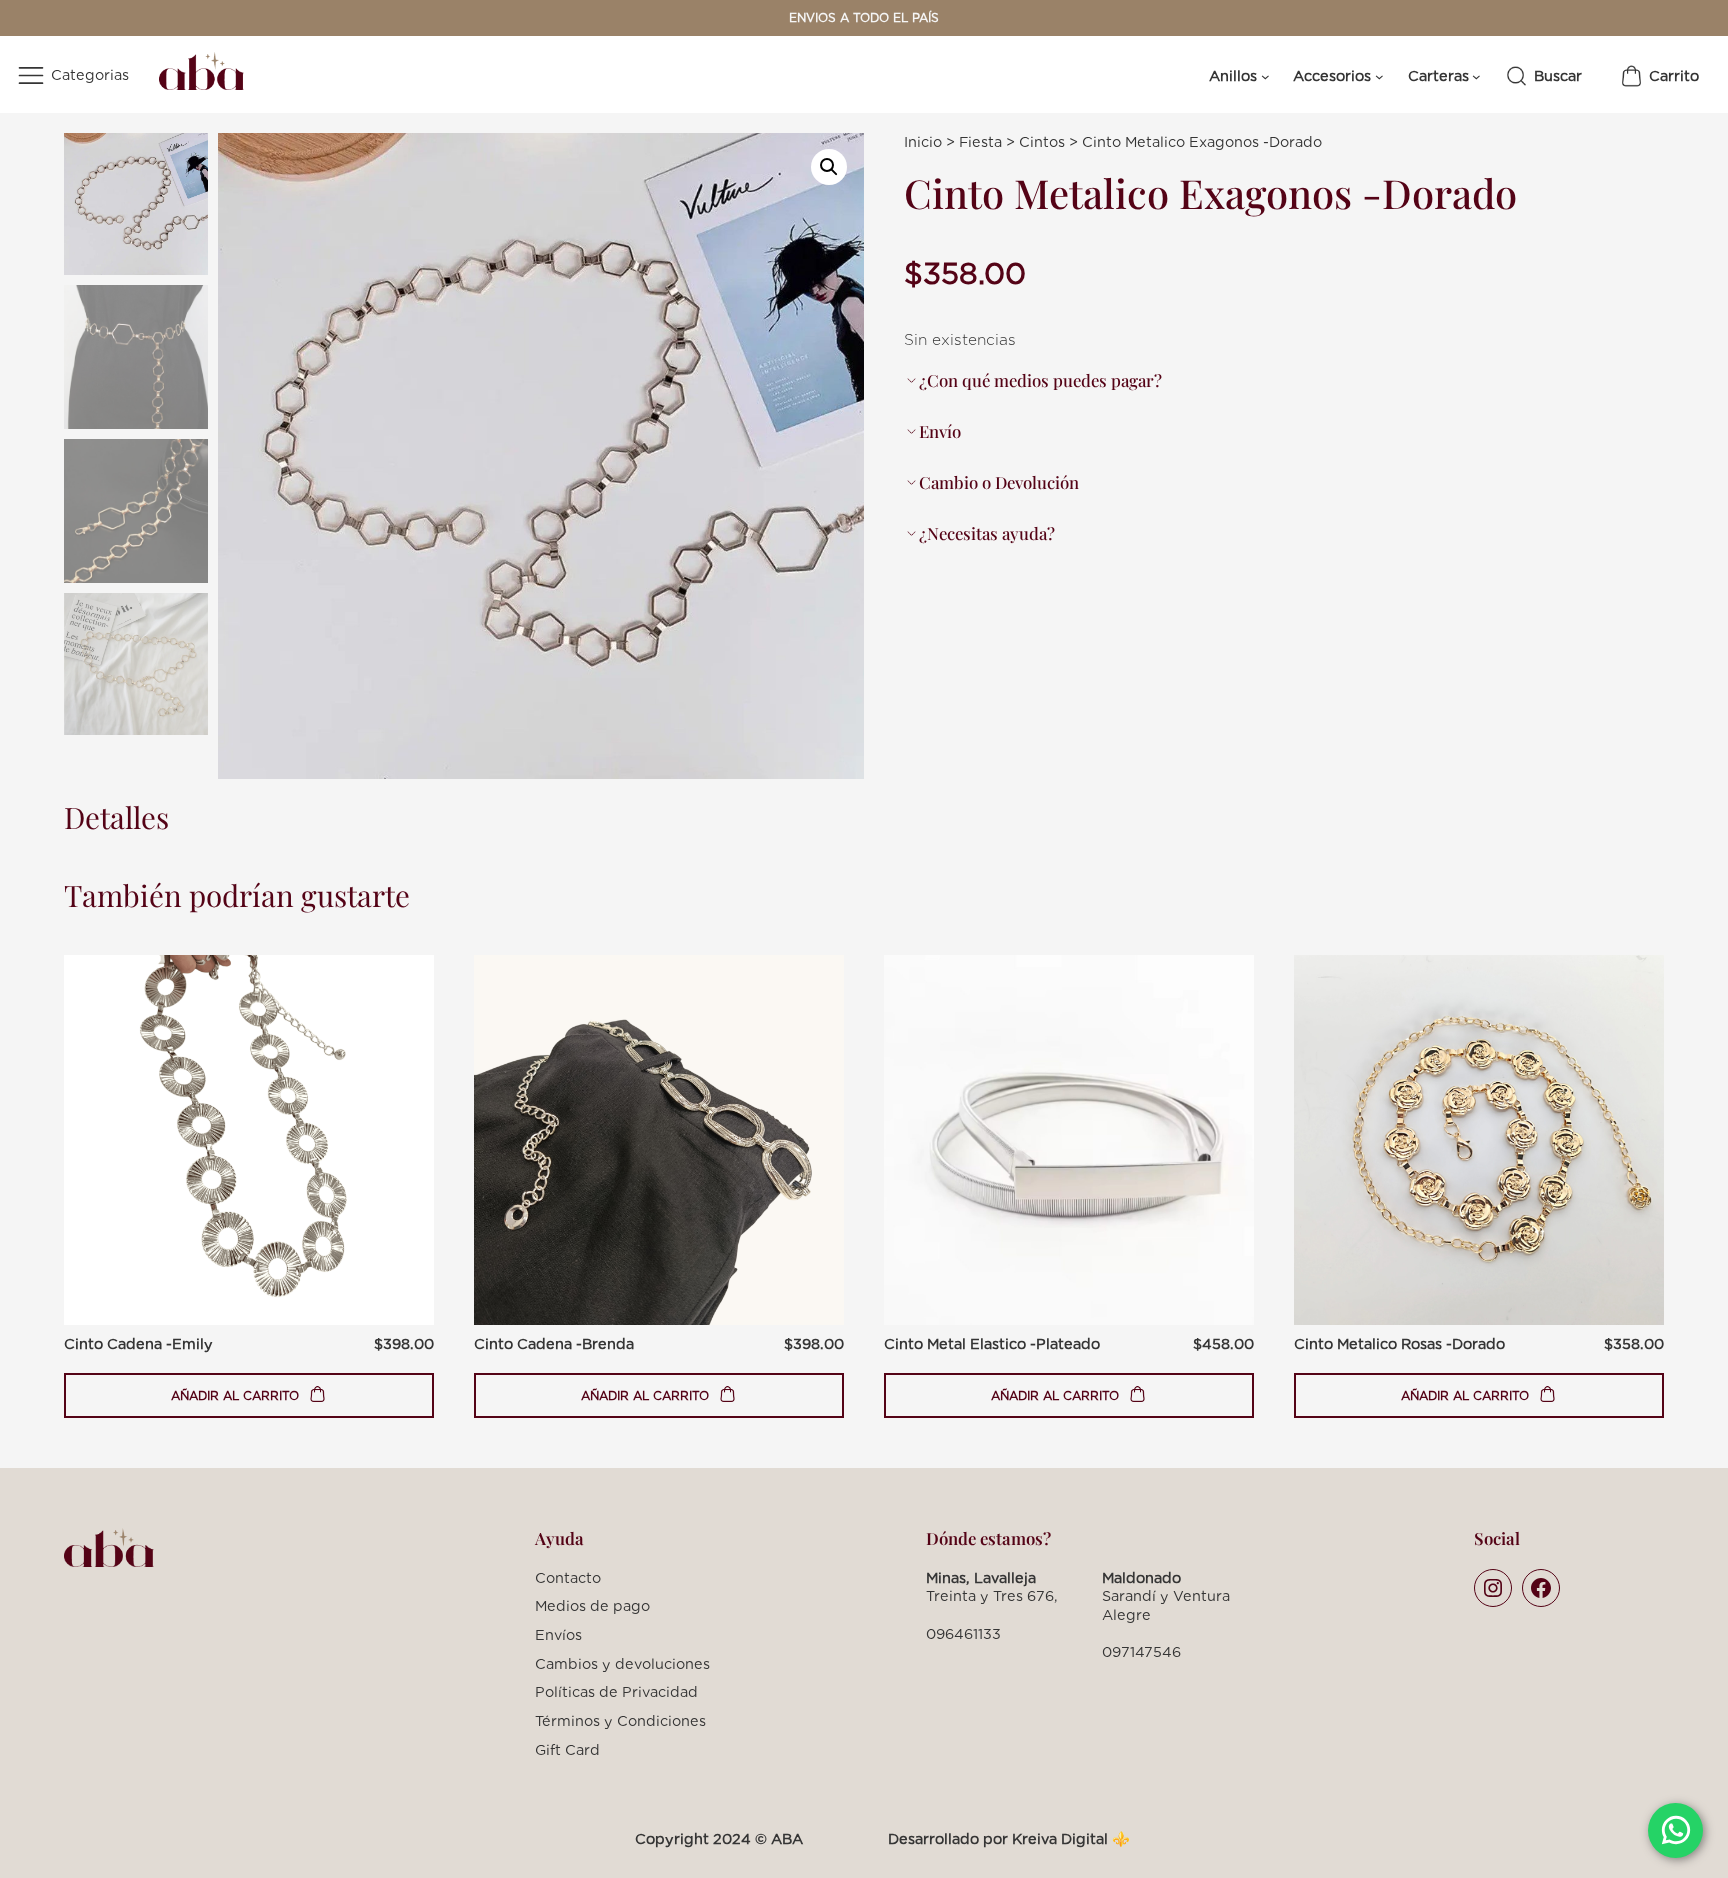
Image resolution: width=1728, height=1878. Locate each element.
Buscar (1558, 75)
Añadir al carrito (236, 1402)
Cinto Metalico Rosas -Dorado (1399, 1343)
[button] (829, 167)
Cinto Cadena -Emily (138, 1343)
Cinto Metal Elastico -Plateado (992, 1343)
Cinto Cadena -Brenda (554, 1343)
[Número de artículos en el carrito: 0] (1659, 76)
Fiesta (980, 141)
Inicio (923, 141)
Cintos (1042, 141)
